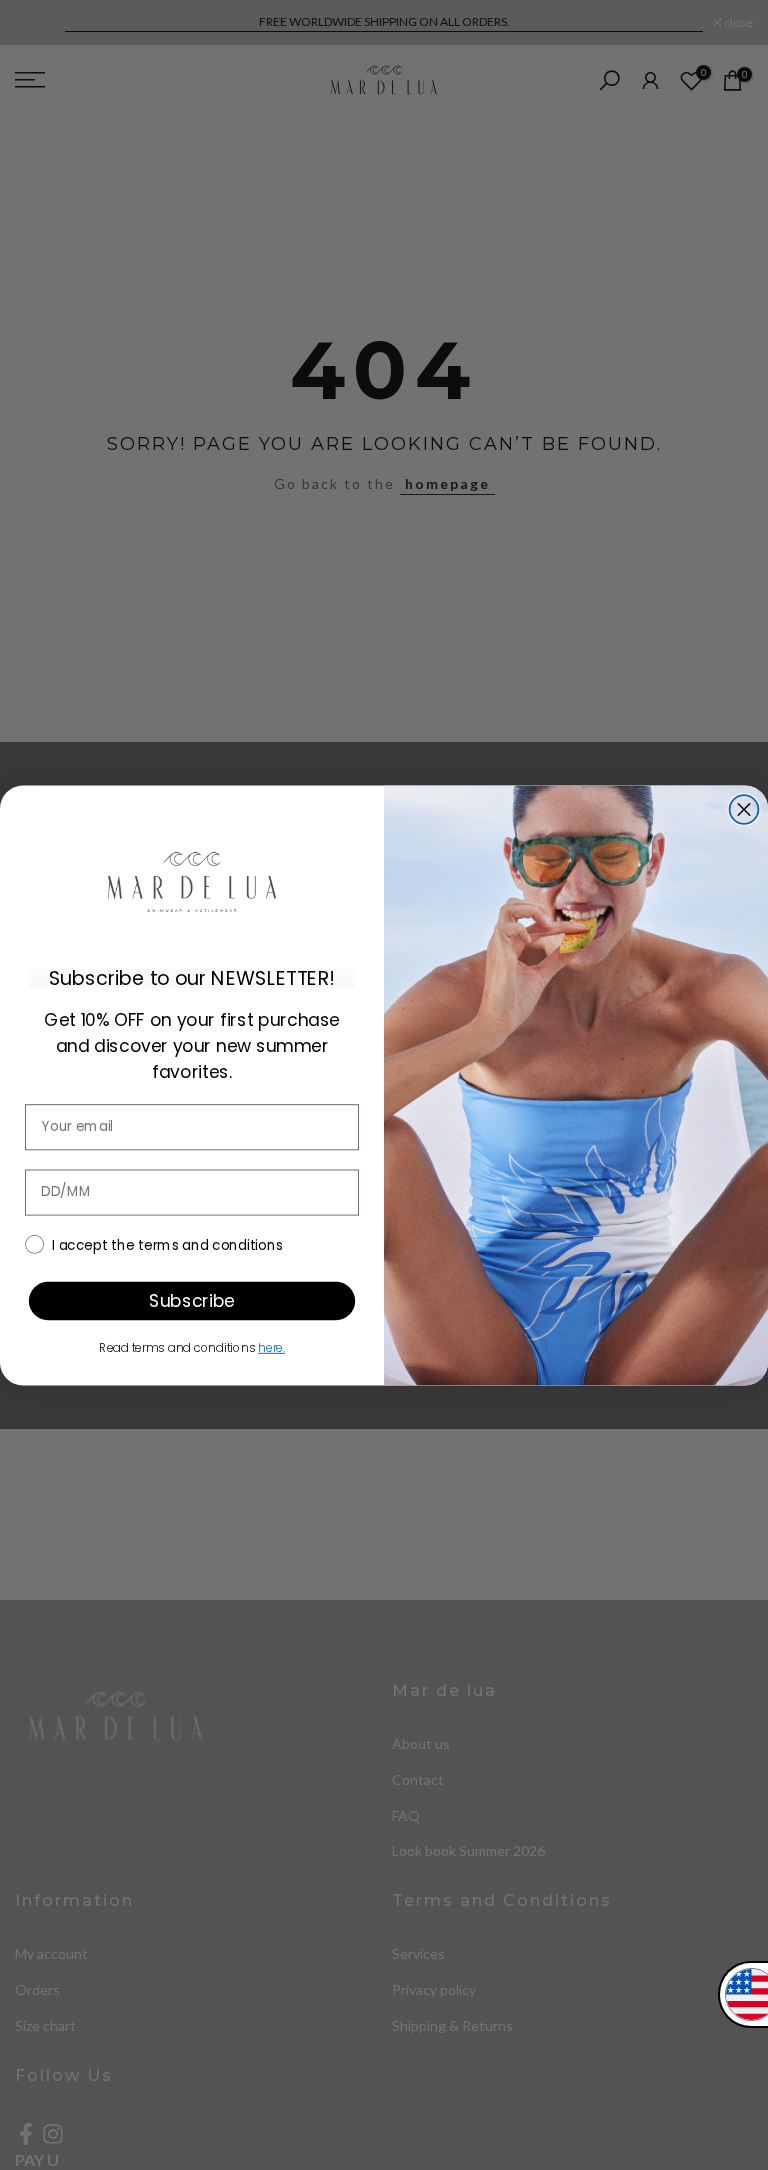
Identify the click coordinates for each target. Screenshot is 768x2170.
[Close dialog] (744, 809)
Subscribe (191, 1300)
